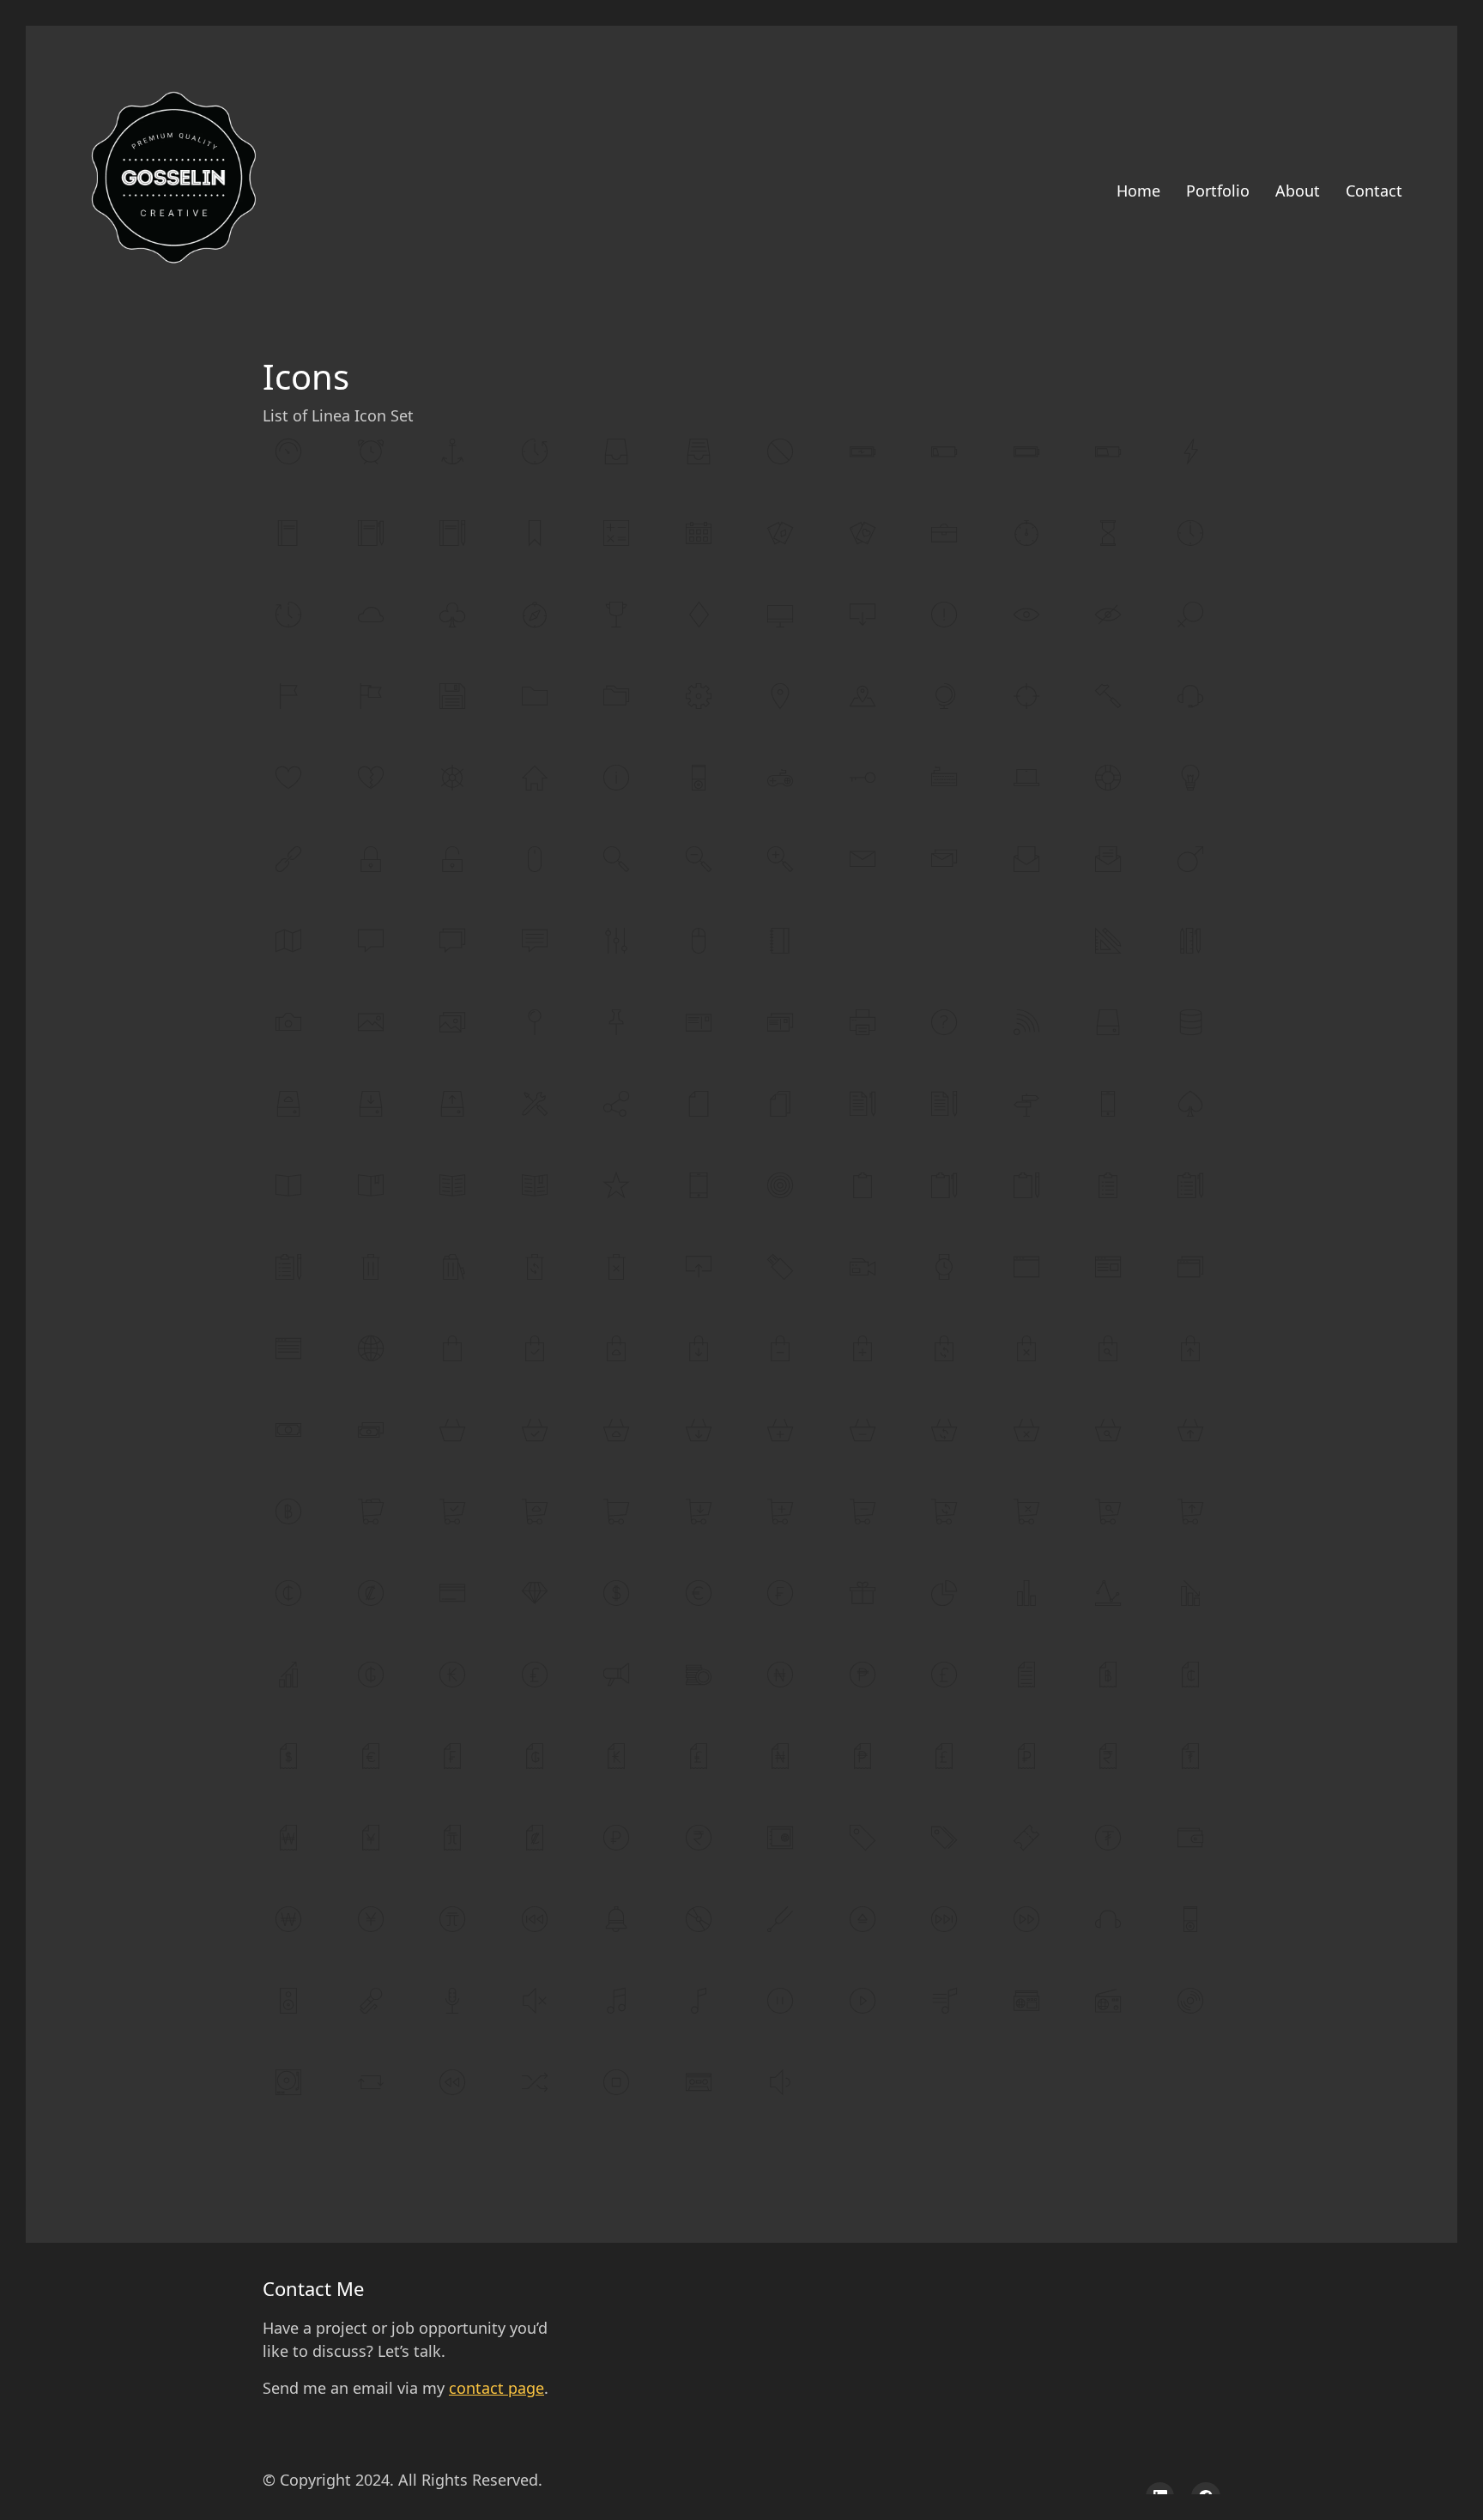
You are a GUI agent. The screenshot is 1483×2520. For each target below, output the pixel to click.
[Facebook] (1206, 2497)
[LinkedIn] (1160, 2497)
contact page (496, 2388)
